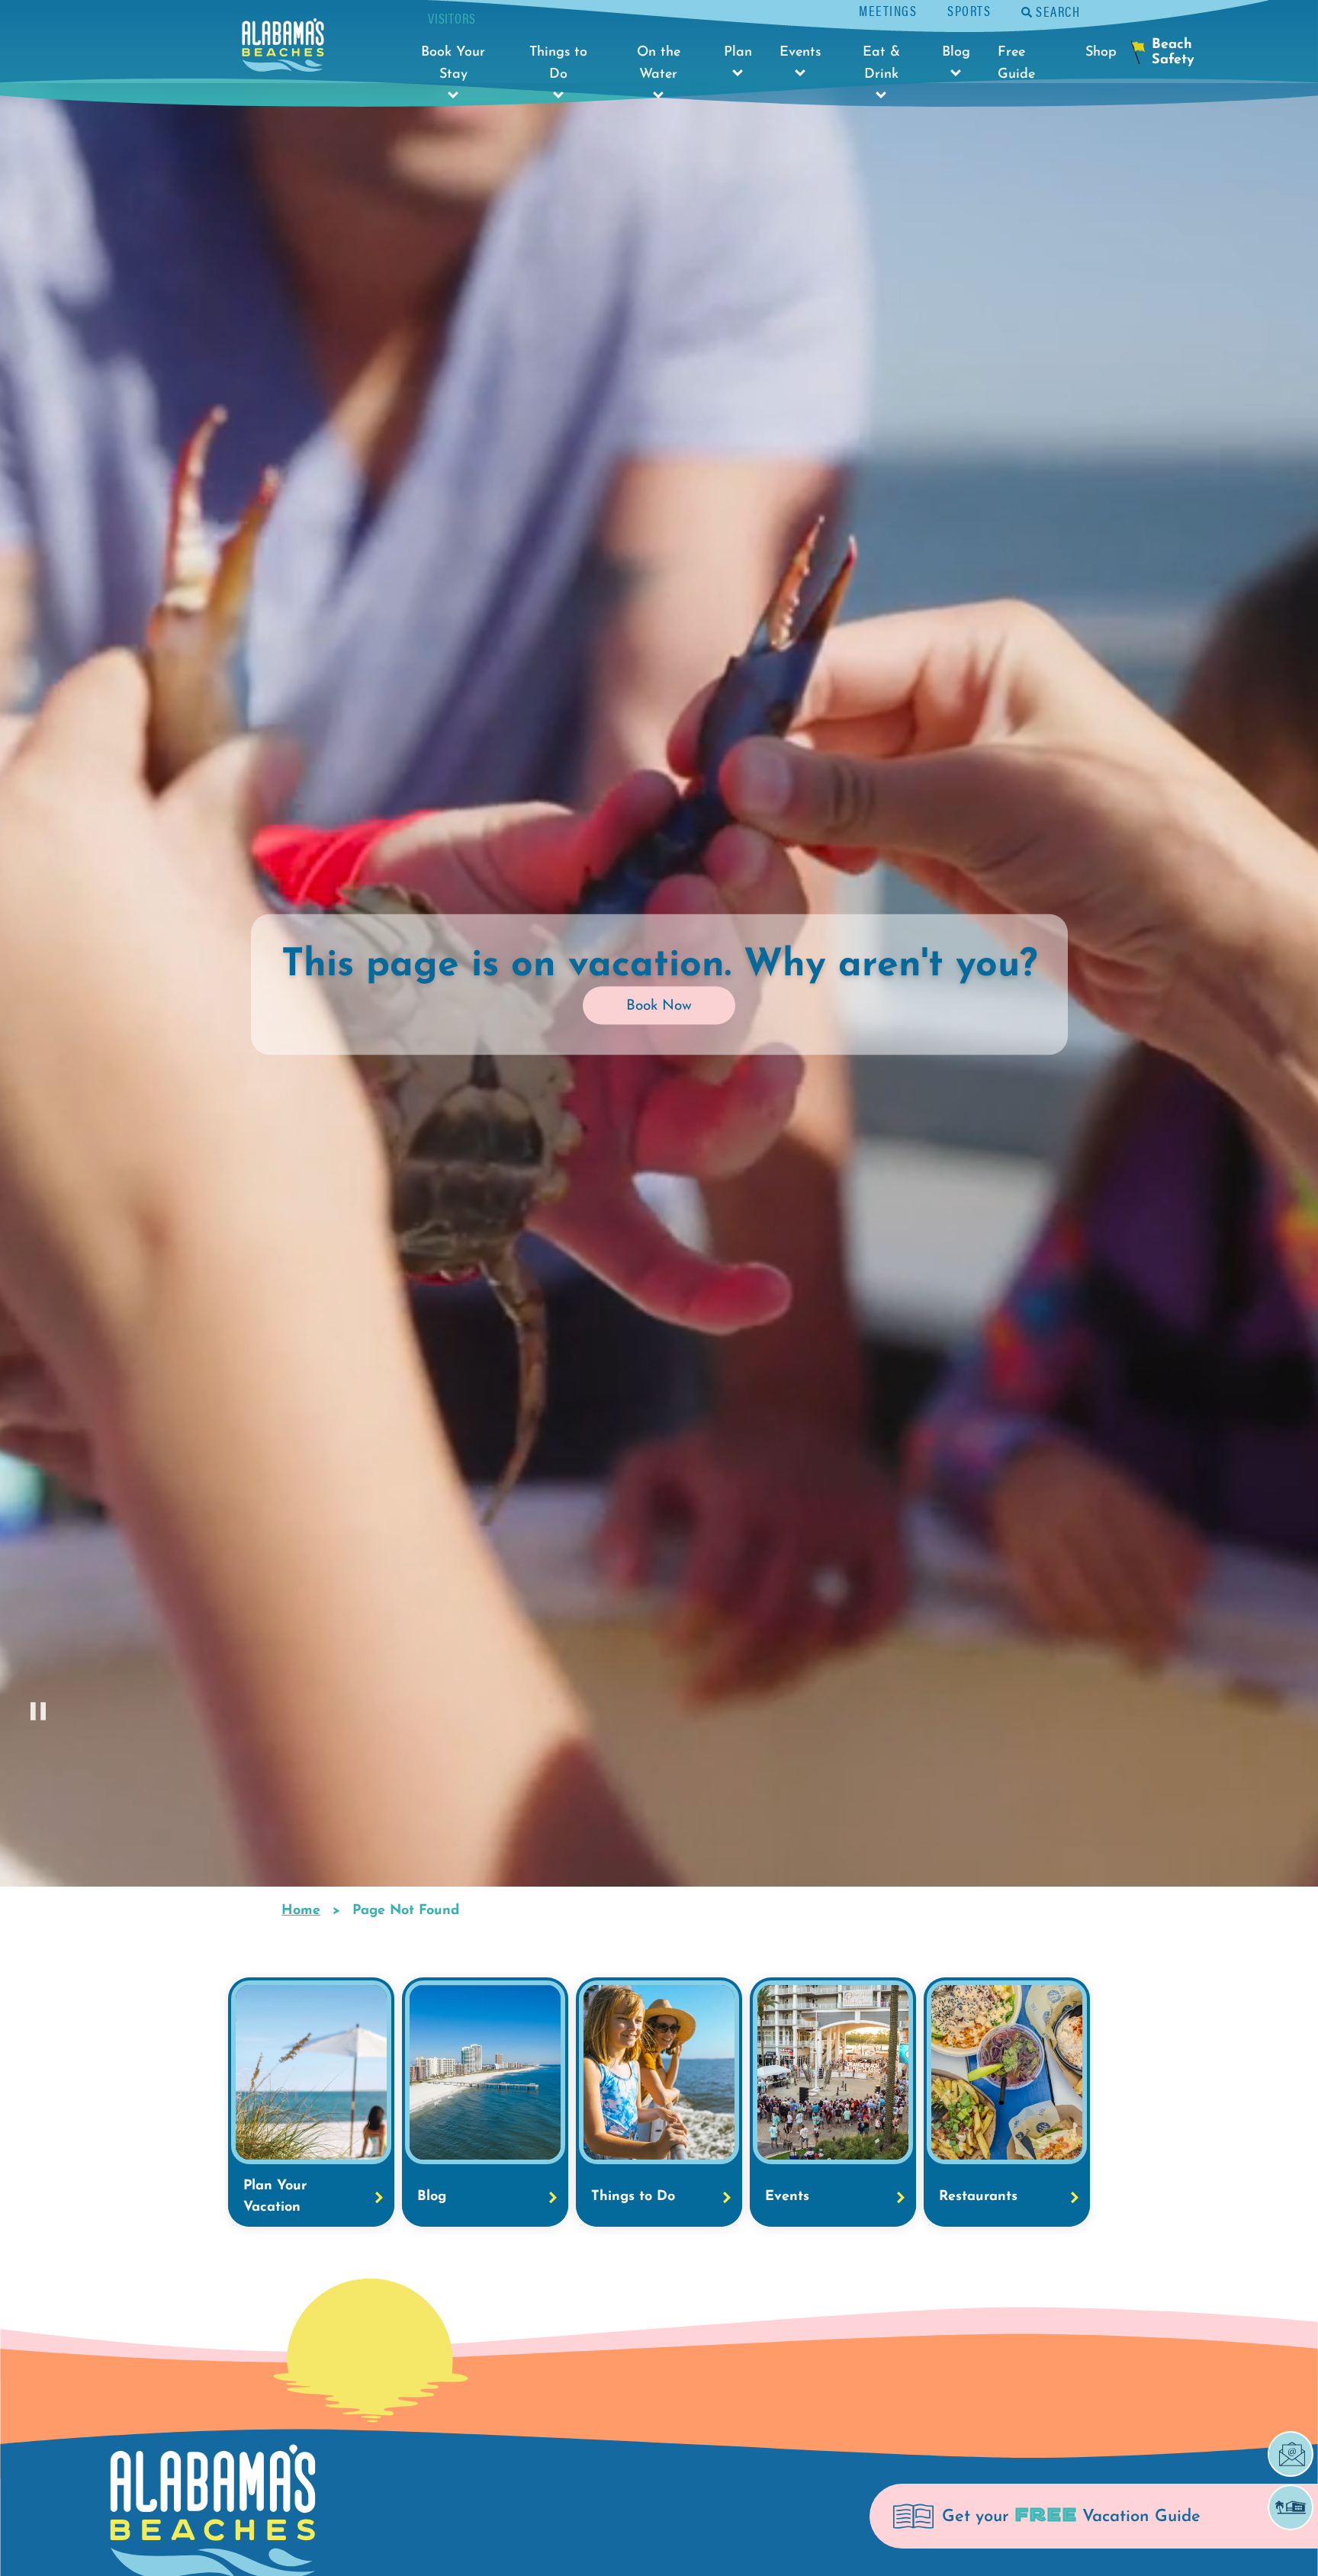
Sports (969, 10)
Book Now (659, 1006)
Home (301, 1911)
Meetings (888, 10)
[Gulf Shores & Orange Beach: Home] (283, 49)
